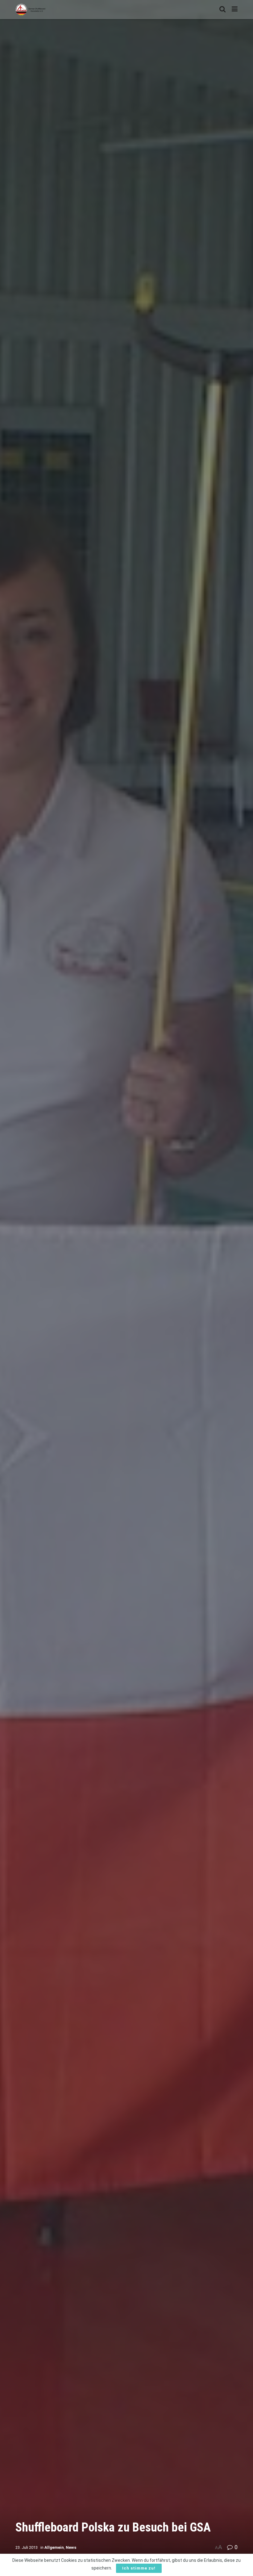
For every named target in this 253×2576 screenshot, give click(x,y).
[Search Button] (222, 9)
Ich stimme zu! (139, 2568)
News (71, 2547)
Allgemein (54, 2547)
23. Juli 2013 (27, 2547)
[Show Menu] (235, 9)
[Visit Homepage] (30, 9)
